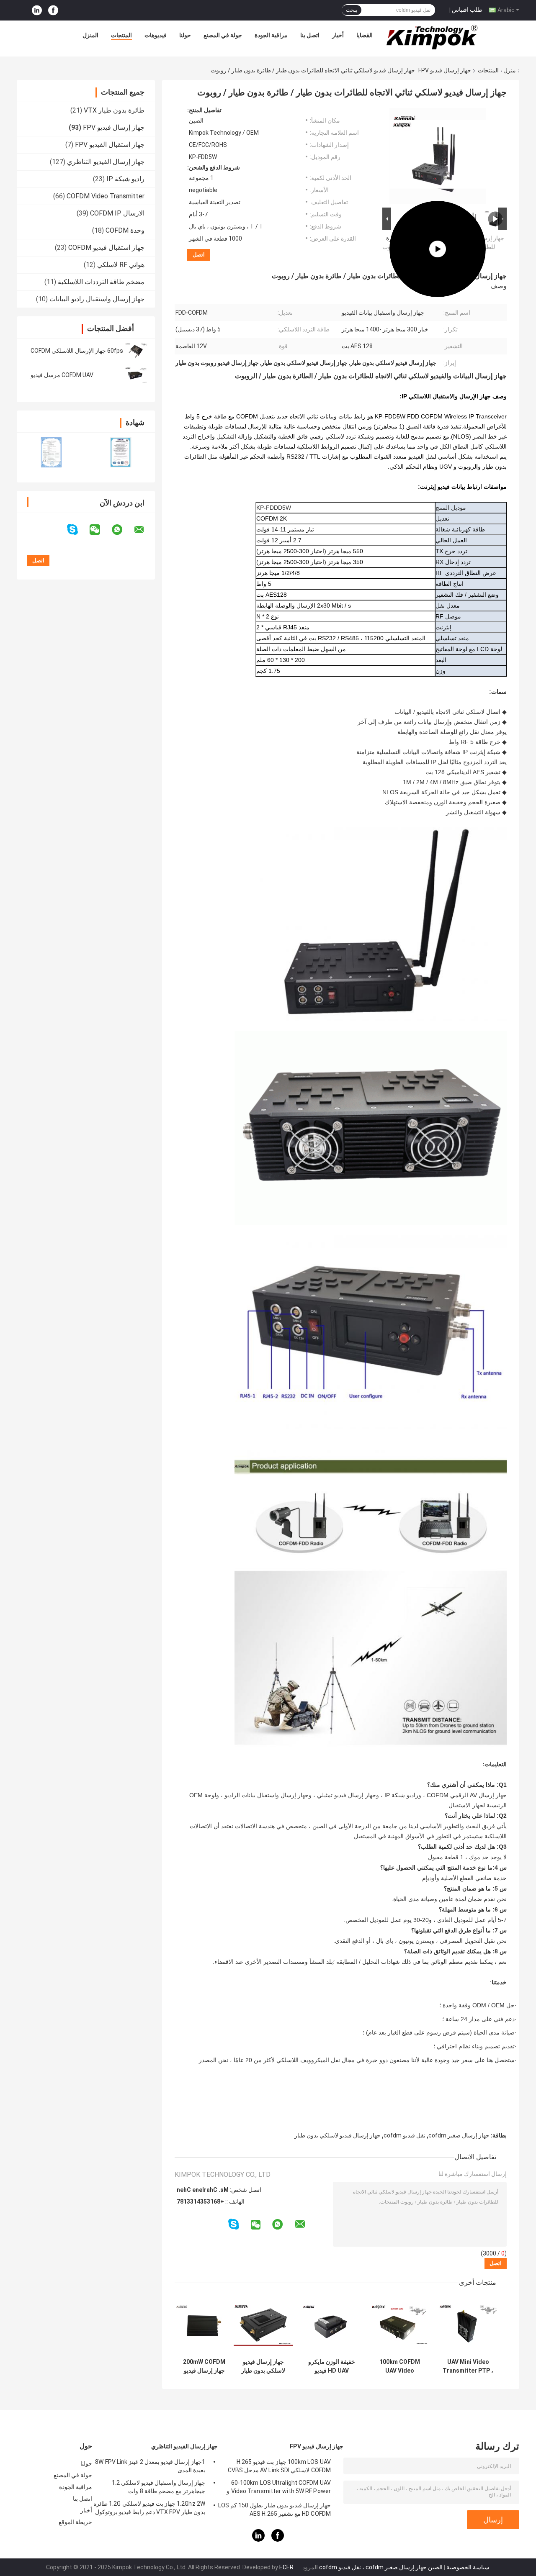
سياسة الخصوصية (468, 2567)
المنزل (90, 35)
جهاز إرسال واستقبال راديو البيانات (97, 299)
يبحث (352, 10)
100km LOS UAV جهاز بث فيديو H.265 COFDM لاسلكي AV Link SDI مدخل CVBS (279, 2466)
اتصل (199, 255)
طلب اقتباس (467, 10)
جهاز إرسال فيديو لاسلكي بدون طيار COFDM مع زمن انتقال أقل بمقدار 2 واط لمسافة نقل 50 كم (263, 2366)
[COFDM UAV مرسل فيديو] (136, 375)
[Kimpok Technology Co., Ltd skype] (78, 530)
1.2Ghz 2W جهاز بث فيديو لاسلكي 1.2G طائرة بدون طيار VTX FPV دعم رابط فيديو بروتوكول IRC (149, 2509)
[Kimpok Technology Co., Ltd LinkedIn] (37, 10)
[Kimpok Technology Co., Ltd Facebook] (53, 10)
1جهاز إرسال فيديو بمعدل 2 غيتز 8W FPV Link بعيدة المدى (150, 2466)
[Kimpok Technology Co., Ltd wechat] (100, 530)
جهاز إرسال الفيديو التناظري (106, 162)
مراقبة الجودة (271, 35)
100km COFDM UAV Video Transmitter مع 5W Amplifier (400, 2366)
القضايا (365, 35)
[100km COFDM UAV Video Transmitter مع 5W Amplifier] (400, 2325)
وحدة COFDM (125, 230)
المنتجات (121, 35)
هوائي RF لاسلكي (121, 265)
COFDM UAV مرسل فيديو (62, 375)
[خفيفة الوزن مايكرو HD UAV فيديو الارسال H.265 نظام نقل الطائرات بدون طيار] (331, 2325)
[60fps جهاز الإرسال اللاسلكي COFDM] (136, 351)
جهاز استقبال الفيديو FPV (110, 145)
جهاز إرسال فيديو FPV (445, 70)
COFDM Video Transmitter (106, 196)
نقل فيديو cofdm (405, 2135)
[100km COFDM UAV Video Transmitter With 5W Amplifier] (438, 156)
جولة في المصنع (223, 35)
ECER (286, 2567)
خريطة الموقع (75, 2522)
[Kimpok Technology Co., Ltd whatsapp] (122, 530)
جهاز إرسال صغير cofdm (459, 2135)
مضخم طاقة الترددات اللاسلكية (101, 282)
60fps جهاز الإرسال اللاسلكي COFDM (77, 351)
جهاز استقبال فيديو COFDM (106, 248)
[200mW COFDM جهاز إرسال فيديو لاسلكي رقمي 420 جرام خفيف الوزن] (204, 2325)
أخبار (338, 35)
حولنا (185, 35)
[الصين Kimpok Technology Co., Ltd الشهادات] (51, 452)
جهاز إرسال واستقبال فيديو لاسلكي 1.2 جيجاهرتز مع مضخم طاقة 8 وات (158, 2487)
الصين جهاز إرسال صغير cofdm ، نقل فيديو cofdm (381, 2567)
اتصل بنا (310, 35)
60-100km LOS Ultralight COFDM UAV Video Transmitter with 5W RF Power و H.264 (279, 2488)
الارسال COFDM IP (117, 213)
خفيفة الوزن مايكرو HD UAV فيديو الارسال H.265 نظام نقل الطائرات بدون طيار (331, 2366)
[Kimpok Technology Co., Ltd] (433, 37)
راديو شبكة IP (125, 179)
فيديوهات (156, 35)
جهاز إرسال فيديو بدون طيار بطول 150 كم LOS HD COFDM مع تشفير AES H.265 (274, 2509)
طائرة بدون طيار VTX (114, 110)
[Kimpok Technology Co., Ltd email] (144, 530)
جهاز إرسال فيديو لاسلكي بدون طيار (338, 2135)
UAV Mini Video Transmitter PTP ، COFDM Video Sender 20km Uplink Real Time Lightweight (468, 2366)
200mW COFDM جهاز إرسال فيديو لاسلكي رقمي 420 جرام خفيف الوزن (204, 2366)
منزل (510, 70)
